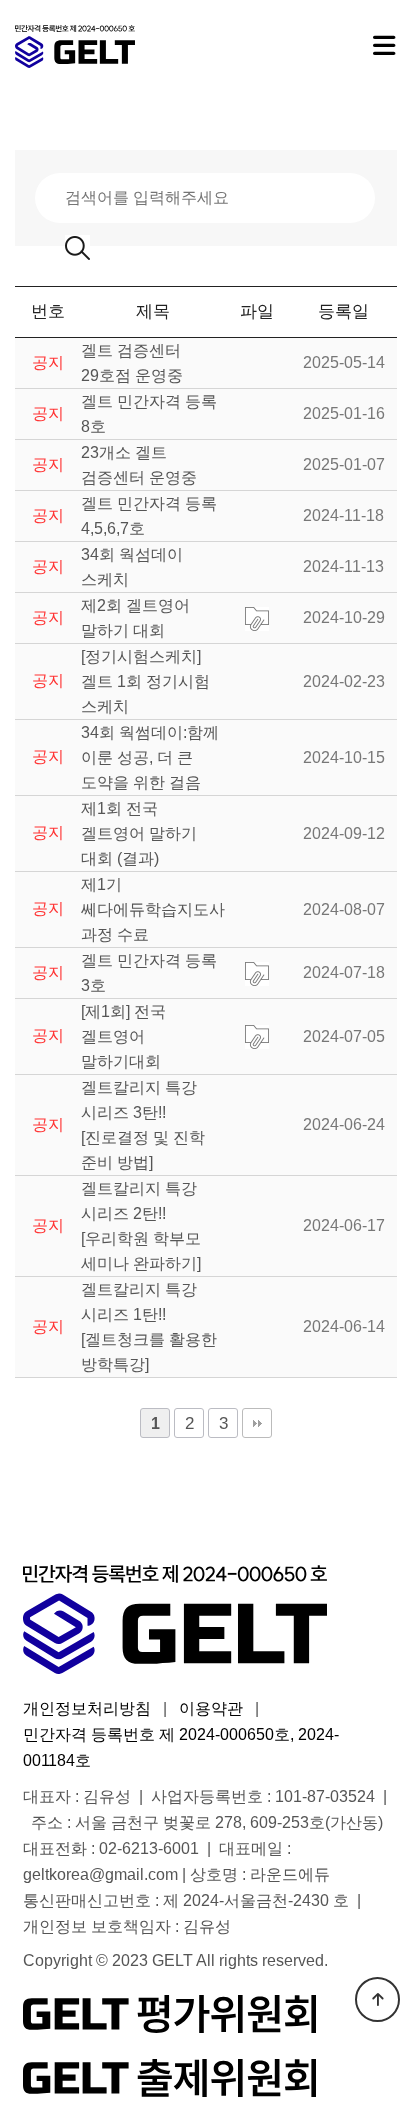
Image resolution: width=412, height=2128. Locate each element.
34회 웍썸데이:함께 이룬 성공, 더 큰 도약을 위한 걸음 (150, 757)
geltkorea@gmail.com (100, 1874)
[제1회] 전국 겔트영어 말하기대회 (123, 1036)
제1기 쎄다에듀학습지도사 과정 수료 (153, 909)
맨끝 (257, 1423)
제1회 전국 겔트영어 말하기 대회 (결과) (139, 833)
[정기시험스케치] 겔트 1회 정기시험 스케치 (145, 681)
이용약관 (211, 1708)
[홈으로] (115, 46)
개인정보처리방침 (87, 1708)
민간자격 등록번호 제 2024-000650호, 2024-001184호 (181, 1747)
